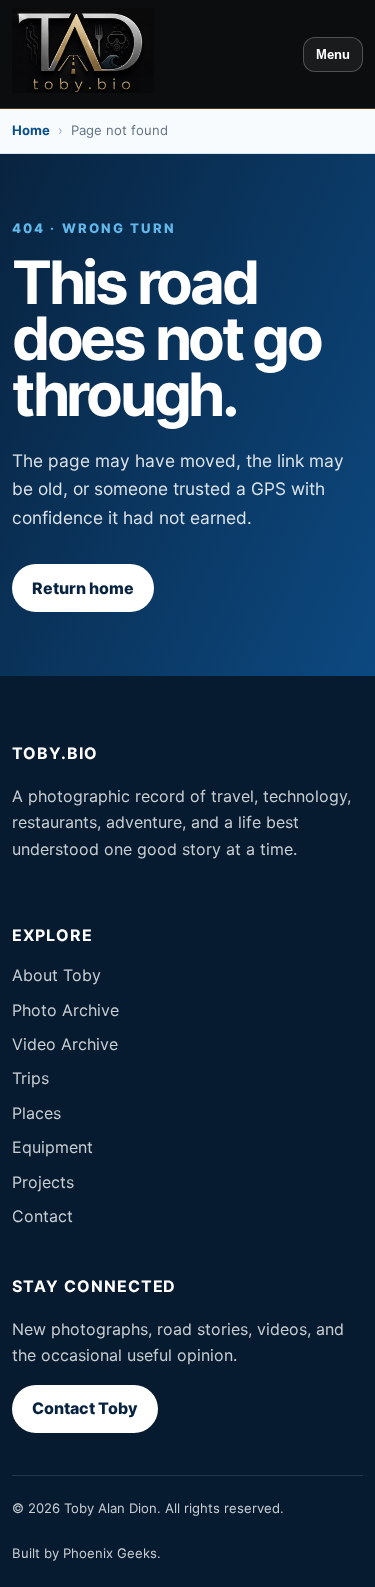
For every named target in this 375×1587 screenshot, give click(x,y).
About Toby (56, 975)
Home (31, 130)
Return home (83, 588)
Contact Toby (85, 1408)
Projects (43, 1182)
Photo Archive (65, 1010)
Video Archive (65, 1044)
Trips (30, 1078)
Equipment (52, 1147)
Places (36, 1113)
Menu (333, 54)
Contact (42, 1216)
